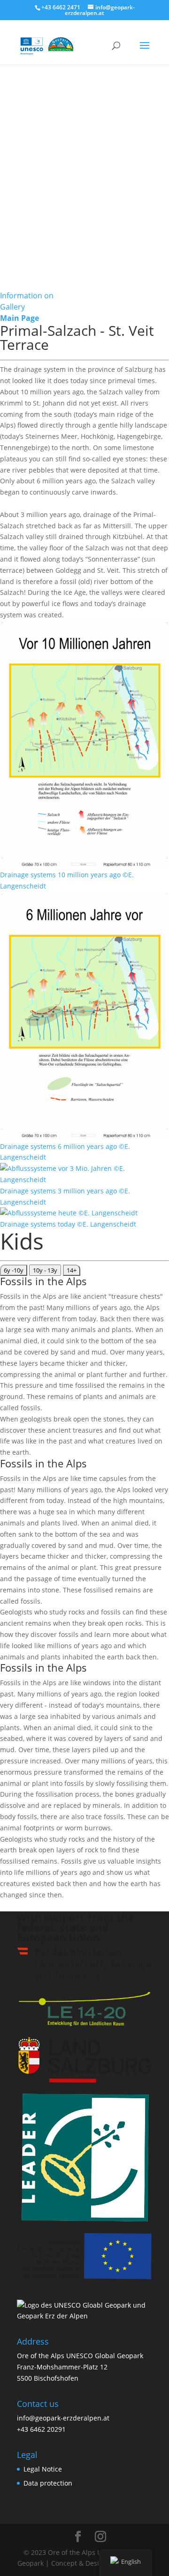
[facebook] (78, 2537)
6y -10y (14, 1270)
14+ (72, 1270)
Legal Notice (43, 2469)
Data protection (48, 2483)
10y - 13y (45, 1270)
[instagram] (100, 2537)
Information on (27, 296)
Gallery (12, 307)
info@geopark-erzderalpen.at (63, 2418)
